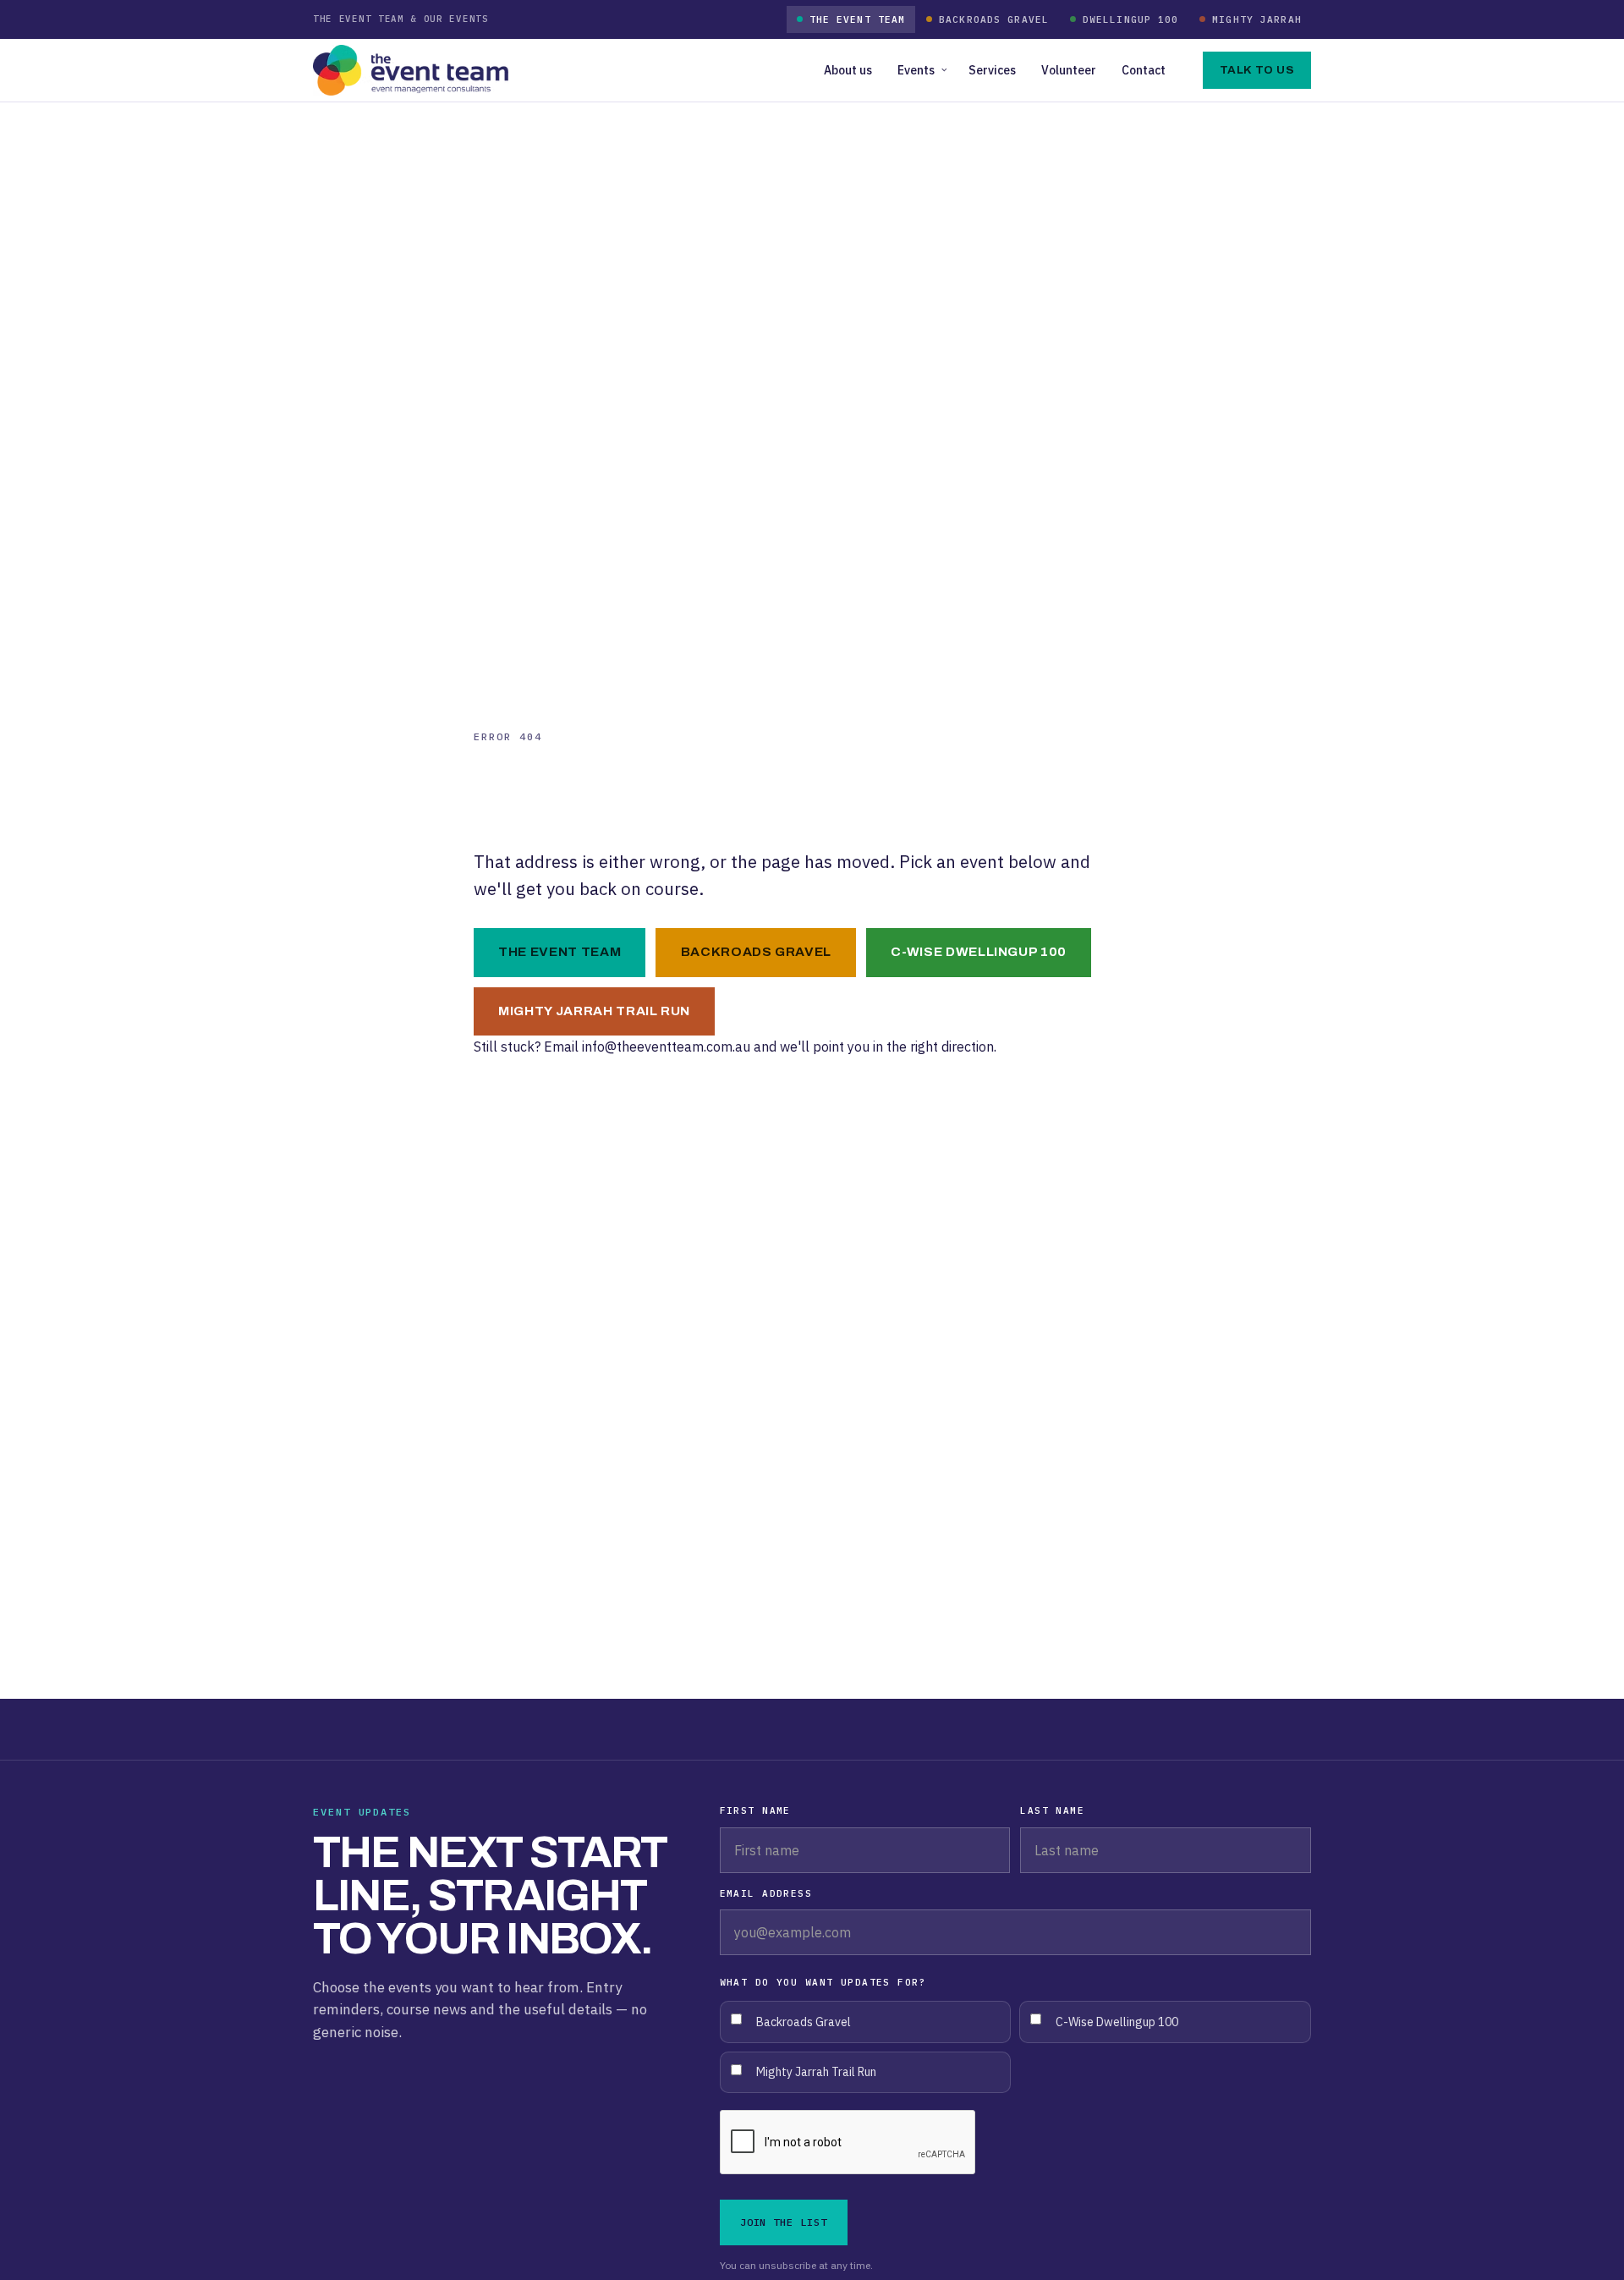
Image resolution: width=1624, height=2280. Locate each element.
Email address (766, 1893)
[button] (920, 70)
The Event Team (858, 19)
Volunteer (1069, 70)
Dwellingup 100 (1131, 19)
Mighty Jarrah (1257, 19)
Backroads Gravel (994, 19)
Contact (1144, 70)
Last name (1052, 1810)
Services (992, 70)
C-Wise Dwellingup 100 (979, 952)
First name (755, 1810)
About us (848, 70)
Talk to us (1257, 70)
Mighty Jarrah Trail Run (594, 1011)
